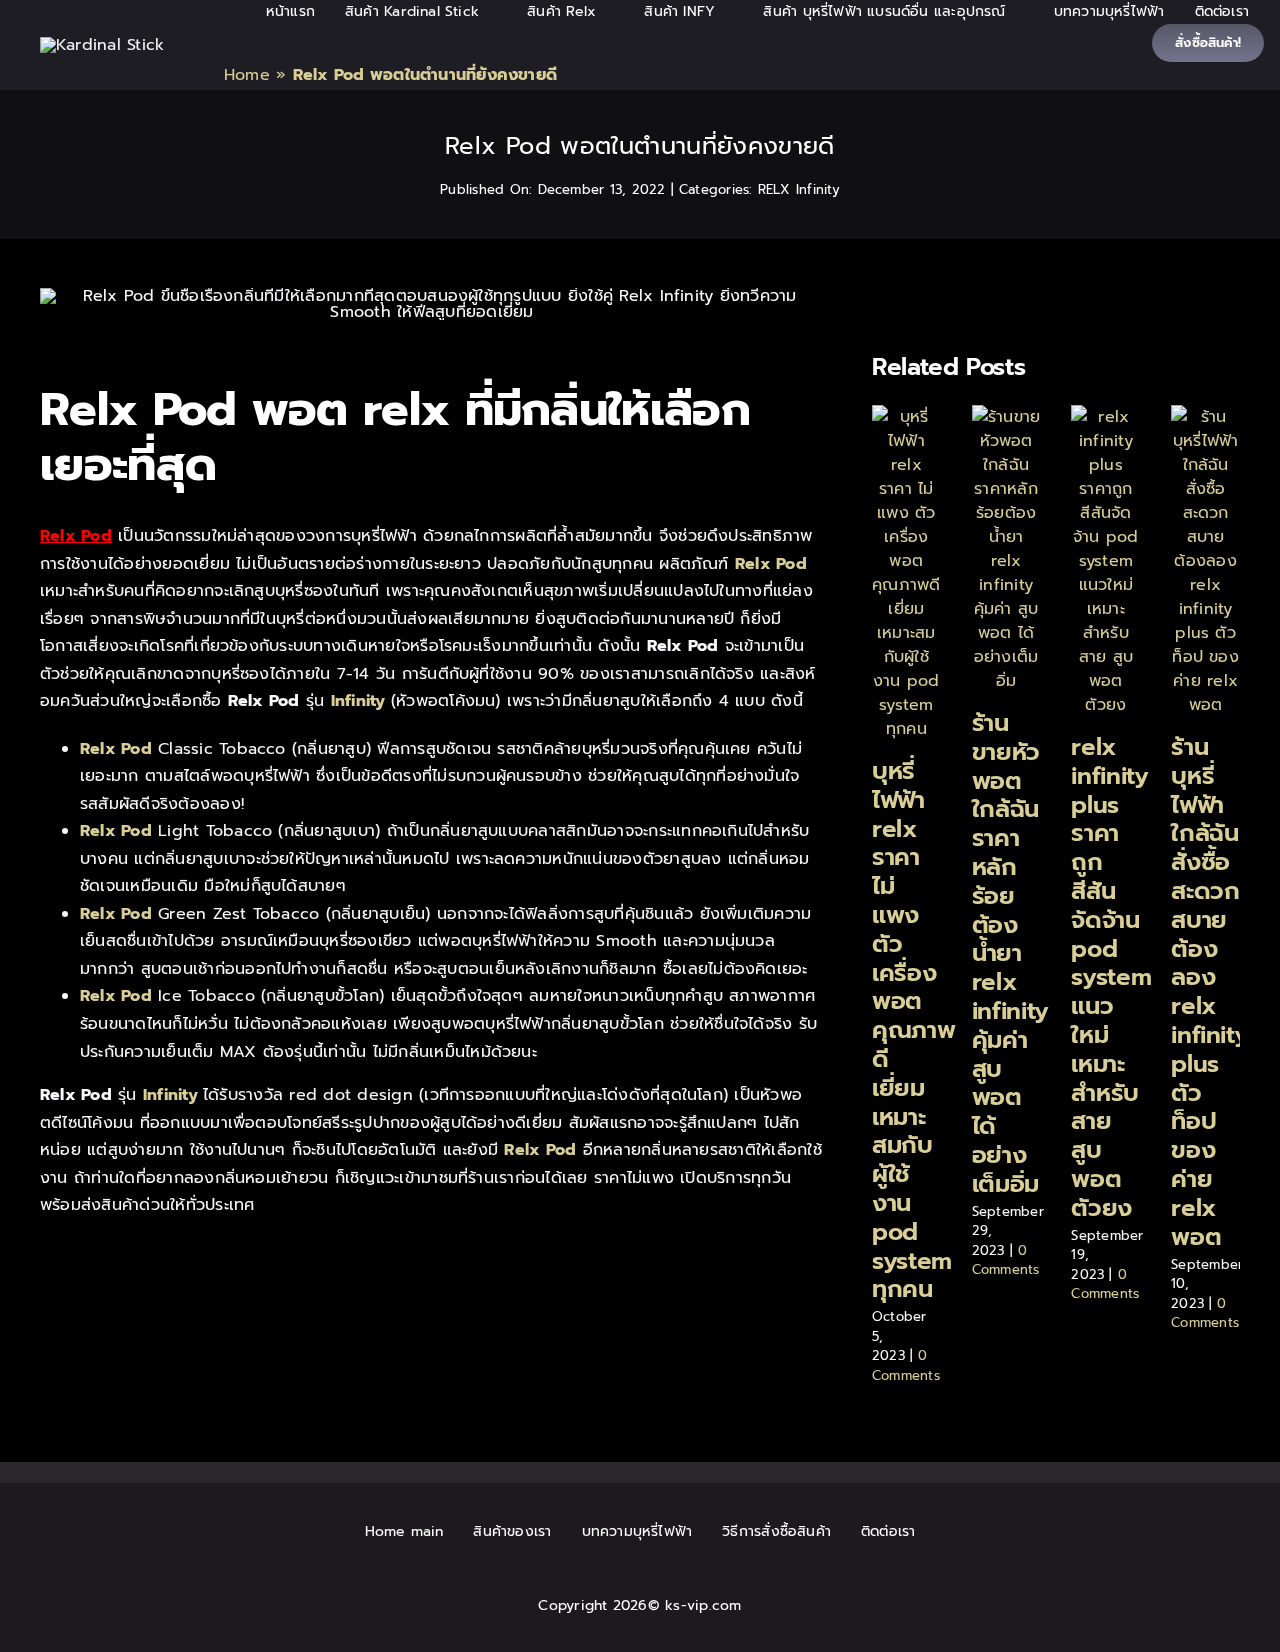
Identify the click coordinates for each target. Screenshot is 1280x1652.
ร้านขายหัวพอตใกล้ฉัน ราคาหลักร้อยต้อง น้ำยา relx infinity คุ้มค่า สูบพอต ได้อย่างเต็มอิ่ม (1010, 953)
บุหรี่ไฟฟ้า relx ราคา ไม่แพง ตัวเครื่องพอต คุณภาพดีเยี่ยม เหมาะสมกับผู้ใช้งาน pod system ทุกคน (913, 1030)
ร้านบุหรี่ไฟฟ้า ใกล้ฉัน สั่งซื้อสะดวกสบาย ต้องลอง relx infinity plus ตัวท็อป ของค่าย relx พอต (1209, 992)
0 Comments (906, 1365)
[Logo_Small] (102, 45)
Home (247, 75)
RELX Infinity (799, 189)
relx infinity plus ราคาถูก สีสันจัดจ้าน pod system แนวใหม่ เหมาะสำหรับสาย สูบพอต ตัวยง (1111, 977)
